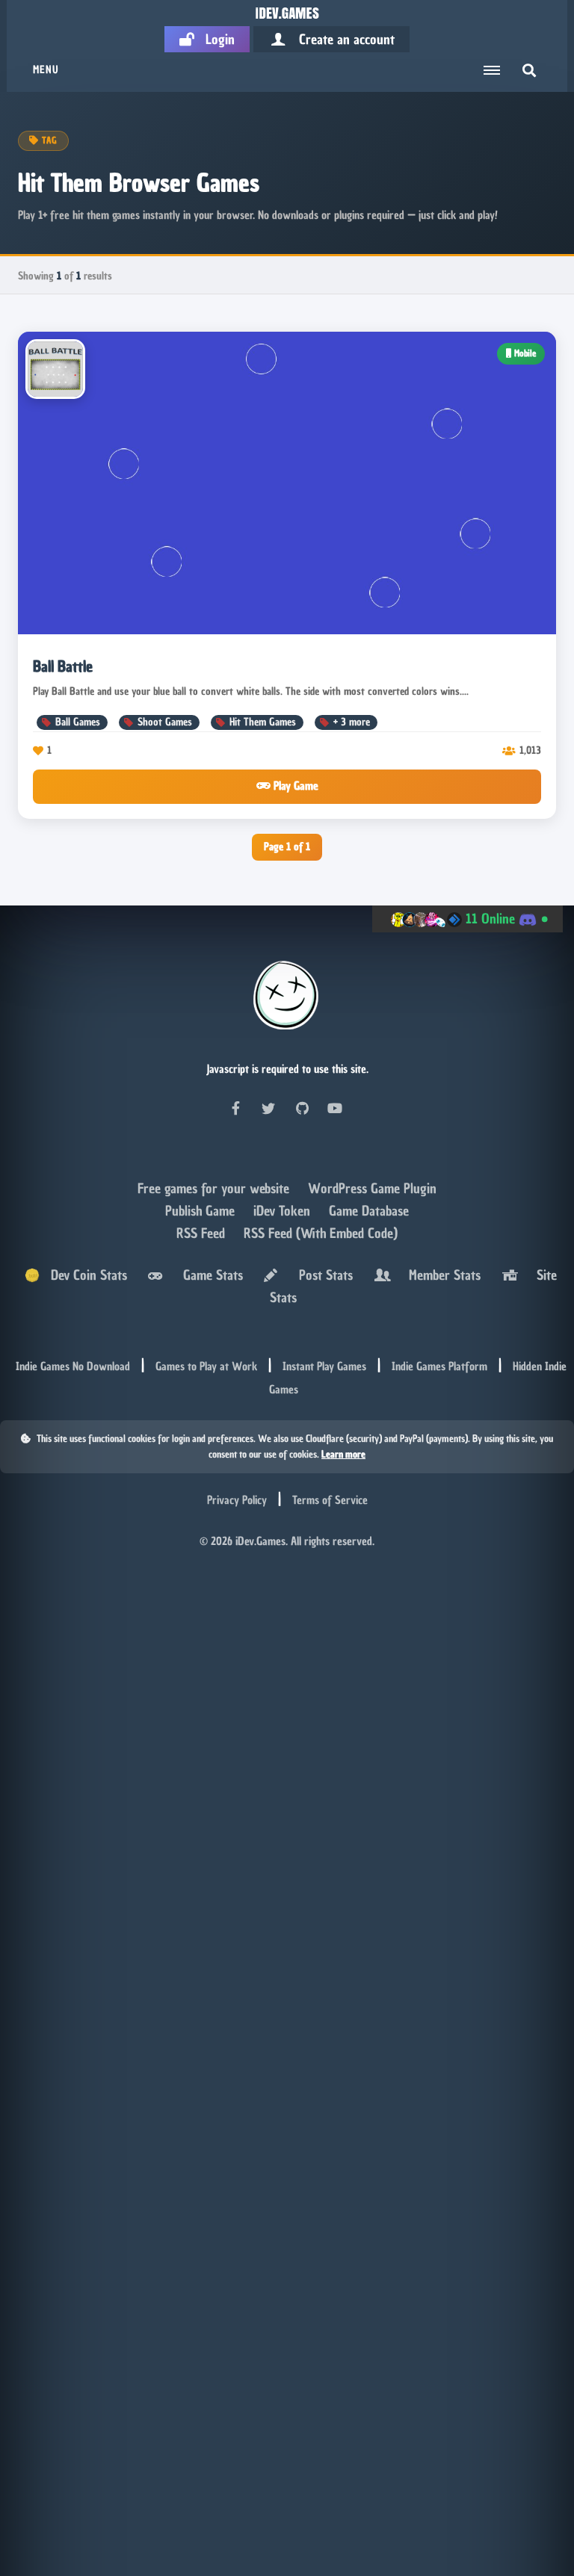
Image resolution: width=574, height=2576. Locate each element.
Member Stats (441, 1275)
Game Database (369, 1211)
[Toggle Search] (529, 70)
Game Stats (209, 1275)
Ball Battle (63, 666)
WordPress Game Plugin (372, 1188)
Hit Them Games (263, 722)
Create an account (341, 39)
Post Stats (322, 1275)
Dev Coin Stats (83, 1275)
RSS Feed (203, 1233)
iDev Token (284, 1211)
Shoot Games (165, 722)
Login (215, 39)
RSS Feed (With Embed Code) (321, 1233)
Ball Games (78, 722)
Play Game (294, 786)
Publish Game (202, 1211)
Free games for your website (215, 1188)
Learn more (343, 1454)
